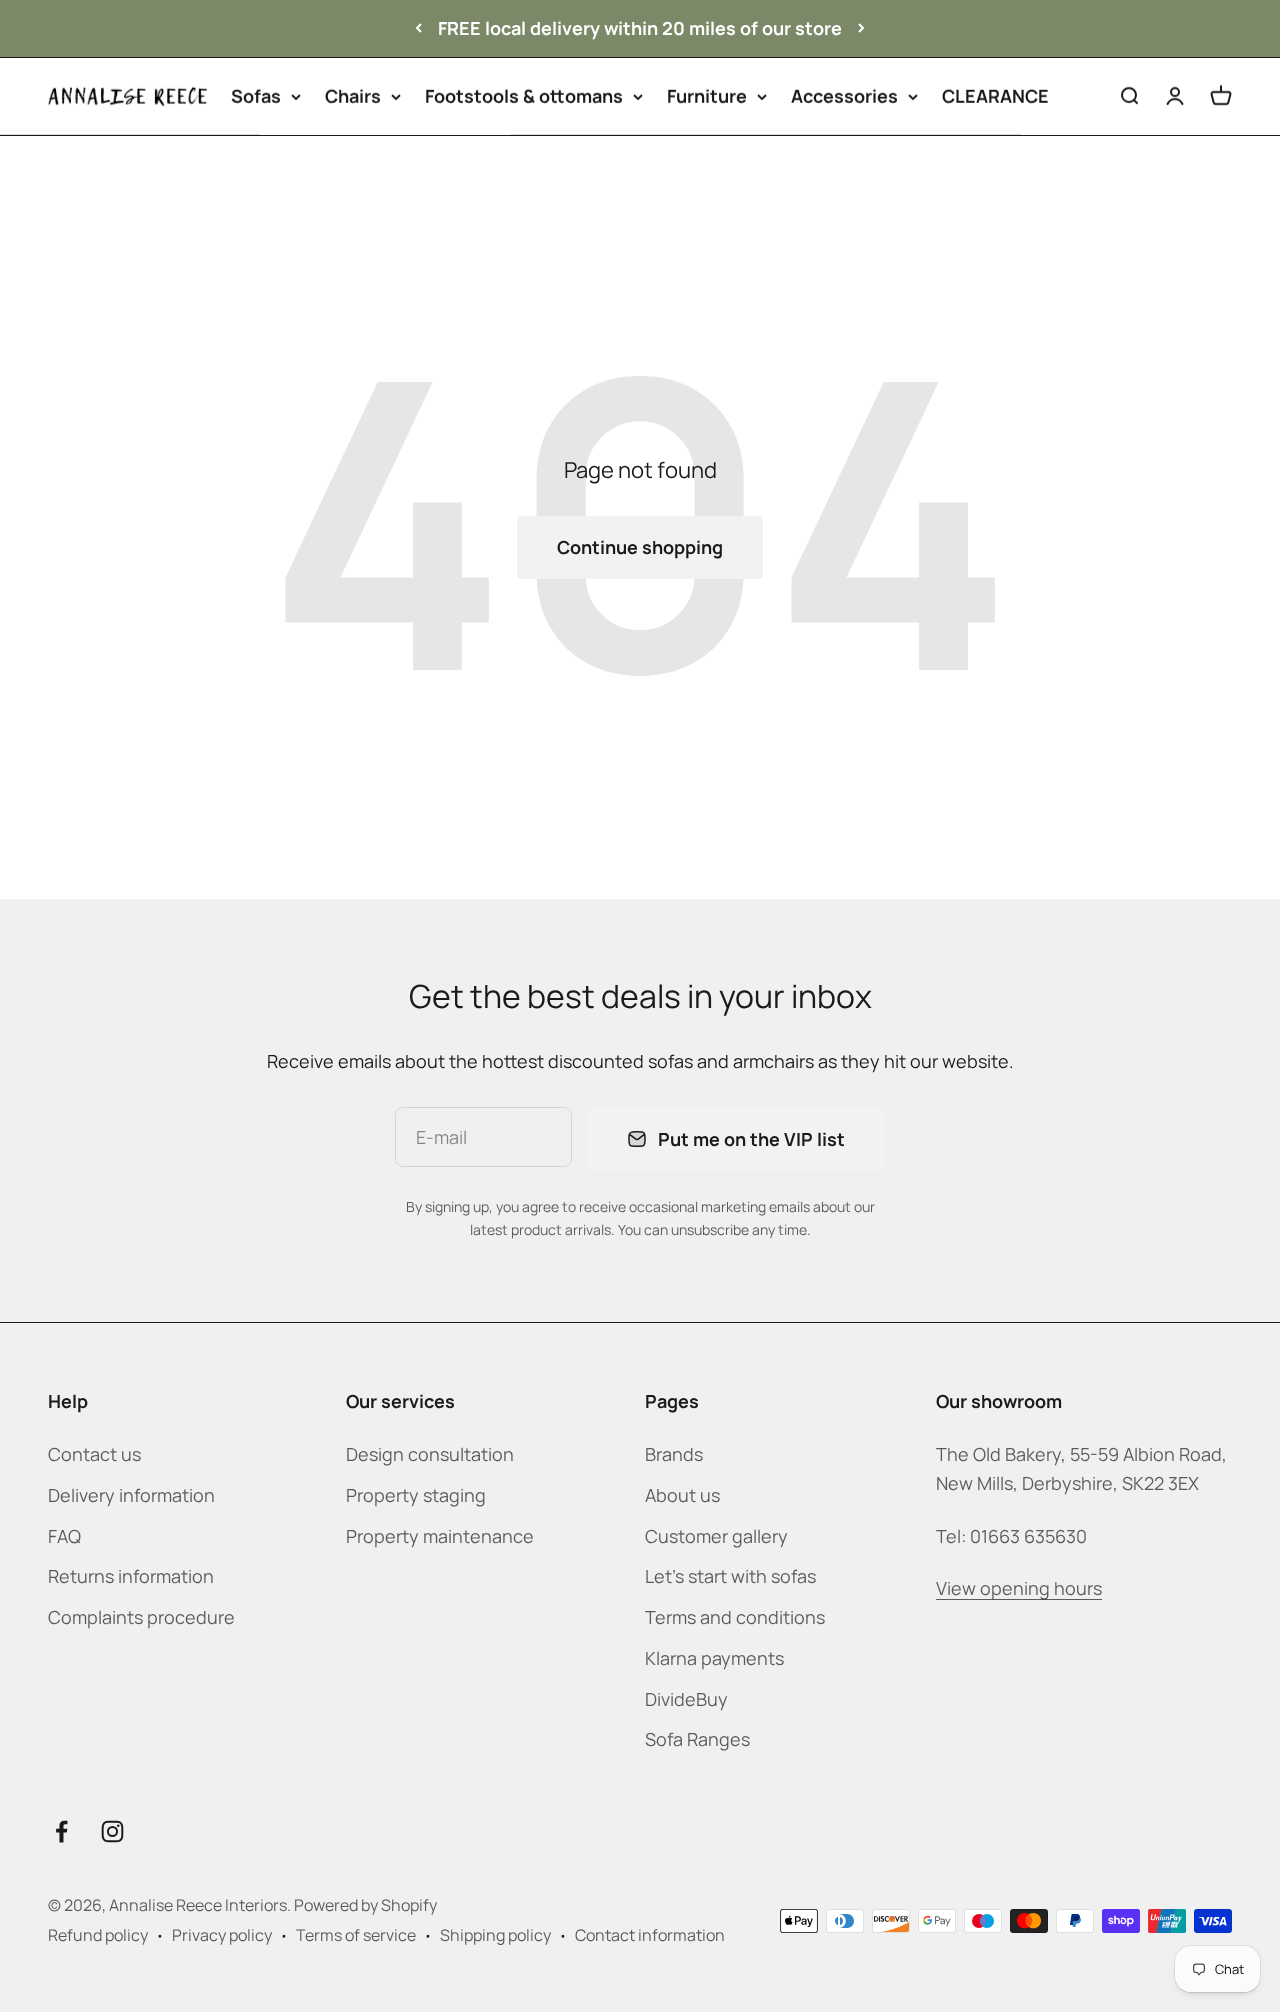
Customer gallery (716, 1536)
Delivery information (131, 1495)
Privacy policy (222, 1935)
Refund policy (98, 1935)
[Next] (861, 28)
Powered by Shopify (365, 1905)
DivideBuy (686, 1699)
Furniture (707, 96)
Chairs (353, 96)
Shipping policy (495, 1935)
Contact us (94, 1454)
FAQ (64, 1536)
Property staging (416, 1495)
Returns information (131, 1576)
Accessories (844, 96)
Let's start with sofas (730, 1576)
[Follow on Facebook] (61, 1831)
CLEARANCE (995, 96)
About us (682, 1495)
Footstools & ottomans (524, 96)
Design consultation (430, 1454)
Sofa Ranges (697, 1739)
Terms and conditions (735, 1617)
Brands (674, 1454)
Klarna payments (714, 1658)
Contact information (650, 1935)
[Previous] (418, 28)
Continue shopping (640, 547)
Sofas (256, 96)
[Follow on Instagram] (112, 1831)
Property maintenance (440, 1536)
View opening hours (1019, 1588)
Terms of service (356, 1935)
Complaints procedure (141, 1617)
